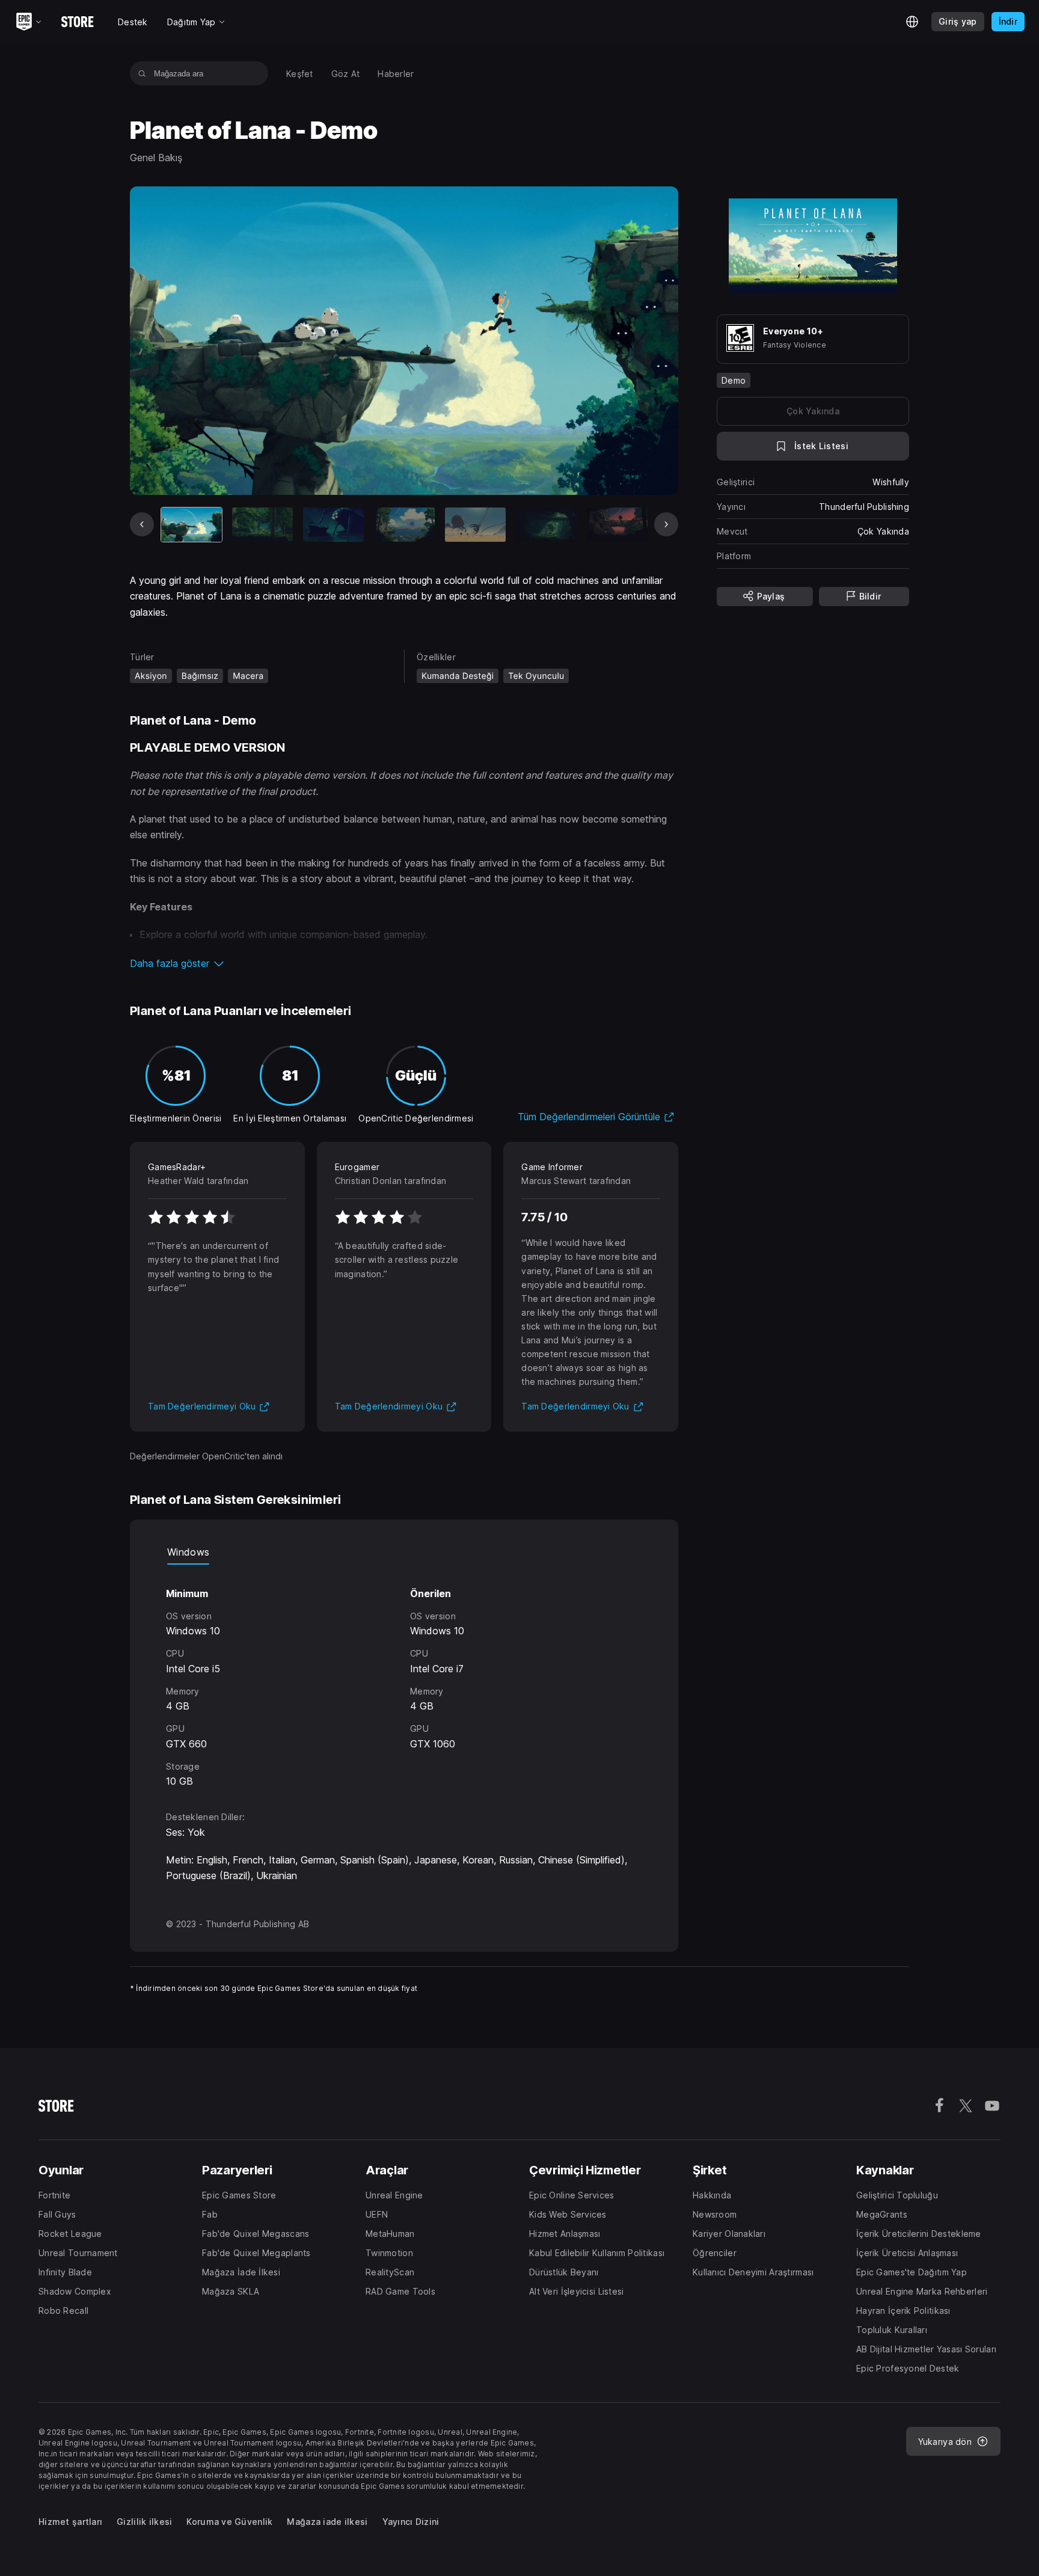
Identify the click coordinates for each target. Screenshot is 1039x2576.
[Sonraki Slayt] (666, 524)
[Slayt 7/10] (617, 525)
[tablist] (404, 1553)
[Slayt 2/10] (262, 525)
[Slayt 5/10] (475, 525)
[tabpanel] (404, 1677)
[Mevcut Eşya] (192, 525)
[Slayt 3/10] (333, 525)
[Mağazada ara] (142, 73)
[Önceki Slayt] (142, 524)
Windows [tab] (188, 1552)
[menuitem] (300, 74)
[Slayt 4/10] (404, 525)
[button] (404, 963)
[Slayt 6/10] (546, 525)
